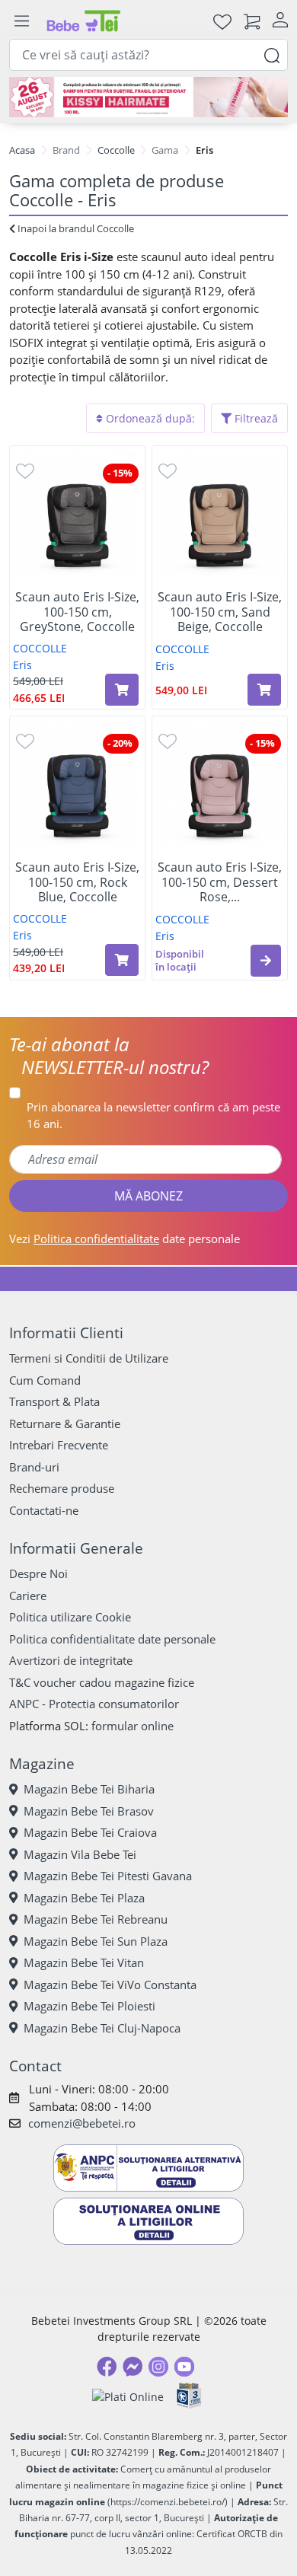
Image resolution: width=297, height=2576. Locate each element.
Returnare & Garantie (65, 1423)
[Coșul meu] (252, 21)
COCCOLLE (40, 648)
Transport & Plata (54, 1401)
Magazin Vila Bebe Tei (80, 1854)
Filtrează (255, 418)
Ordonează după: (149, 418)
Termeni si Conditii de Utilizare (89, 1358)
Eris (22, 665)
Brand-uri (34, 1467)
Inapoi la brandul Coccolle (75, 228)
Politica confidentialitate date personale (112, 1639)
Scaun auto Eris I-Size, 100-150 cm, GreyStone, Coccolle (77, 612)
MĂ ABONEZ (148, 1196)
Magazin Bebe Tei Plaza (84, 1898)
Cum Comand (45, 1380)
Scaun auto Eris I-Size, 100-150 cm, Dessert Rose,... (220, 882)
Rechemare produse (62, 1488)
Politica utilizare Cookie (70, 1617)
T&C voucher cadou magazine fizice (102, 1682)
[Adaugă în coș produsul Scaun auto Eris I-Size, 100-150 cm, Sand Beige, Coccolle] (264, 690)
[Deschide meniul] (21, 21)
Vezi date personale (125, 1239)
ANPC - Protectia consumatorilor (94, 1704)
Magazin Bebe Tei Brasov (89, 1811)
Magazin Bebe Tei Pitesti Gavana (108, 1876)
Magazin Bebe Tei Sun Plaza (96, 1941)
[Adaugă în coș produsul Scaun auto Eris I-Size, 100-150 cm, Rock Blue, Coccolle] (122, 960)
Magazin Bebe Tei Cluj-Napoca (102, 2028)
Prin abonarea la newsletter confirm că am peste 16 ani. (153, 1116)
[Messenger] (133, 2367)
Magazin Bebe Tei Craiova (90, 1832)
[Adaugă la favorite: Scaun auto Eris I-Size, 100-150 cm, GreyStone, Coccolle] (25, 470)
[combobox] (148, 55)
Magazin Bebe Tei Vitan (84, 1962)
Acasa (22, 150)
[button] (266, 961)
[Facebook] (107, 2367)
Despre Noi (38, 1573)
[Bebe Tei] (84, 21)
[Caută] (272, 54)
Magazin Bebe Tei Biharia (89, 1789)
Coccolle (116, 150)
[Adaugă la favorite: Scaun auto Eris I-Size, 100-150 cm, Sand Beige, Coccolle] (168, 470)
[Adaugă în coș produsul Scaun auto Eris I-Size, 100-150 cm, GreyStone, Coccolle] (122, 690)
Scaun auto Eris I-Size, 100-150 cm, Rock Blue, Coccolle (77, 882)
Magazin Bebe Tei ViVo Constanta (110, 1985)
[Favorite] (222, 21)
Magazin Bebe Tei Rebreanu (96, 1919)
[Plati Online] (128, 2396)
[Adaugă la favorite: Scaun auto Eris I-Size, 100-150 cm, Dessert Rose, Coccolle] (168, 740)
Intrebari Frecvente (59, 1445)
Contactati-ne (44, 1510)
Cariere (28, 1596)
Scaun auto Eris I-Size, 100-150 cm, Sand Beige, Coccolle (220, 612)
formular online (133, 1726)
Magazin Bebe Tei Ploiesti (89, 2006)
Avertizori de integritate (71, 1660)
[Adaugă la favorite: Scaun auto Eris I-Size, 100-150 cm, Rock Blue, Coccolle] (25, 740)
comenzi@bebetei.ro (82, 2123)
